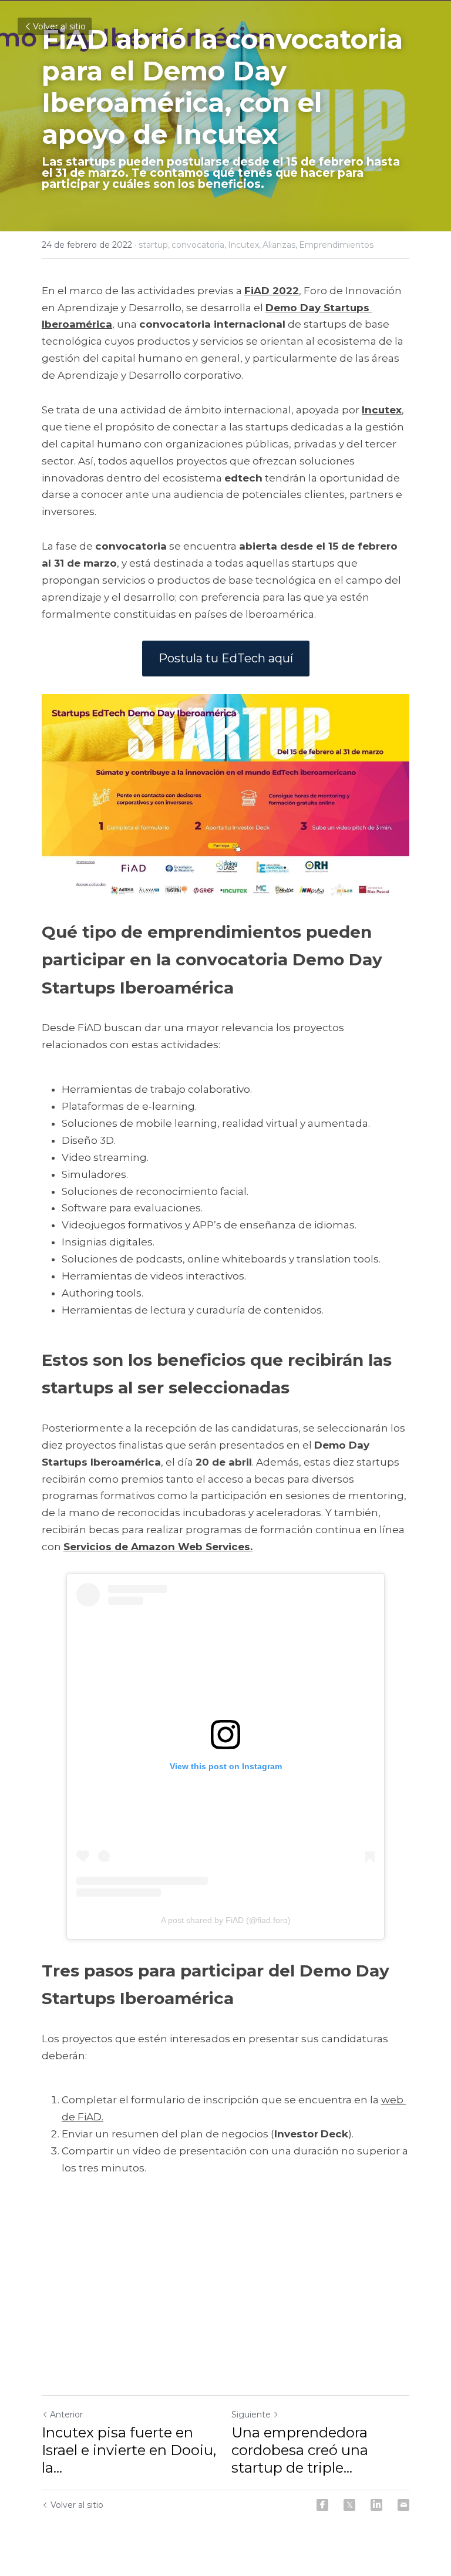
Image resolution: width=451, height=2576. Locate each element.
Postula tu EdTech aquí (226, 658)
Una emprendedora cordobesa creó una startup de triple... (300, 2450)
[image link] (225, 797)
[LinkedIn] (376, 2505)
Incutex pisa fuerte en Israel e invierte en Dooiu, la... (129, 2450)
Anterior (66, 2415)
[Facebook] (322, 2505)
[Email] (403, 2505)
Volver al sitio (59, 26)
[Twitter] (349, 2505)
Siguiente (251, 2415)
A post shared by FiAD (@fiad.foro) (226, 1920)
